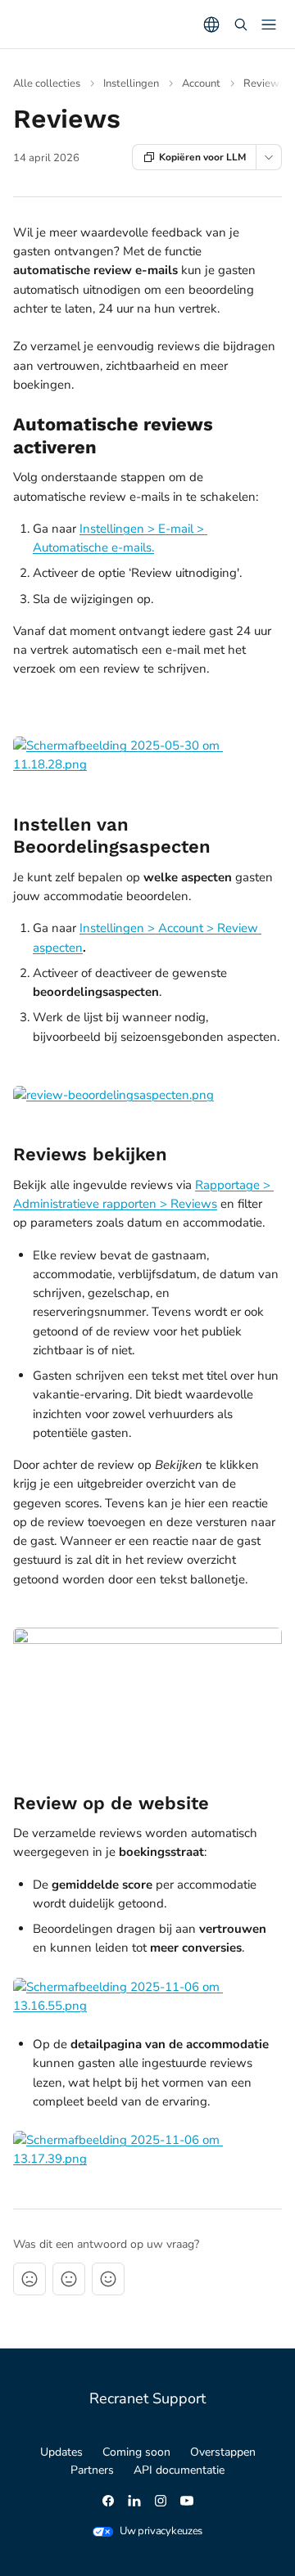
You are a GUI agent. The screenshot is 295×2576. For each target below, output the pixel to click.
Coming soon (136, 2452)
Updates (61, 2452)
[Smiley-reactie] (108, 2279)
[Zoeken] (241, 25)
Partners (92, 2470)
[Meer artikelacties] (269, 157)
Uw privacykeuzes (161, 2531)
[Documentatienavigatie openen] (269, 25)
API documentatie (179, 2470)
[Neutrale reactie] (69, 2279)
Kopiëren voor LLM (202, 157)
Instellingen (131, 83)
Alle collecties (47, 83)
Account (201, 83)
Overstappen (223, 2452)
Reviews (264, 83)
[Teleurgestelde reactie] (29, 2279)
